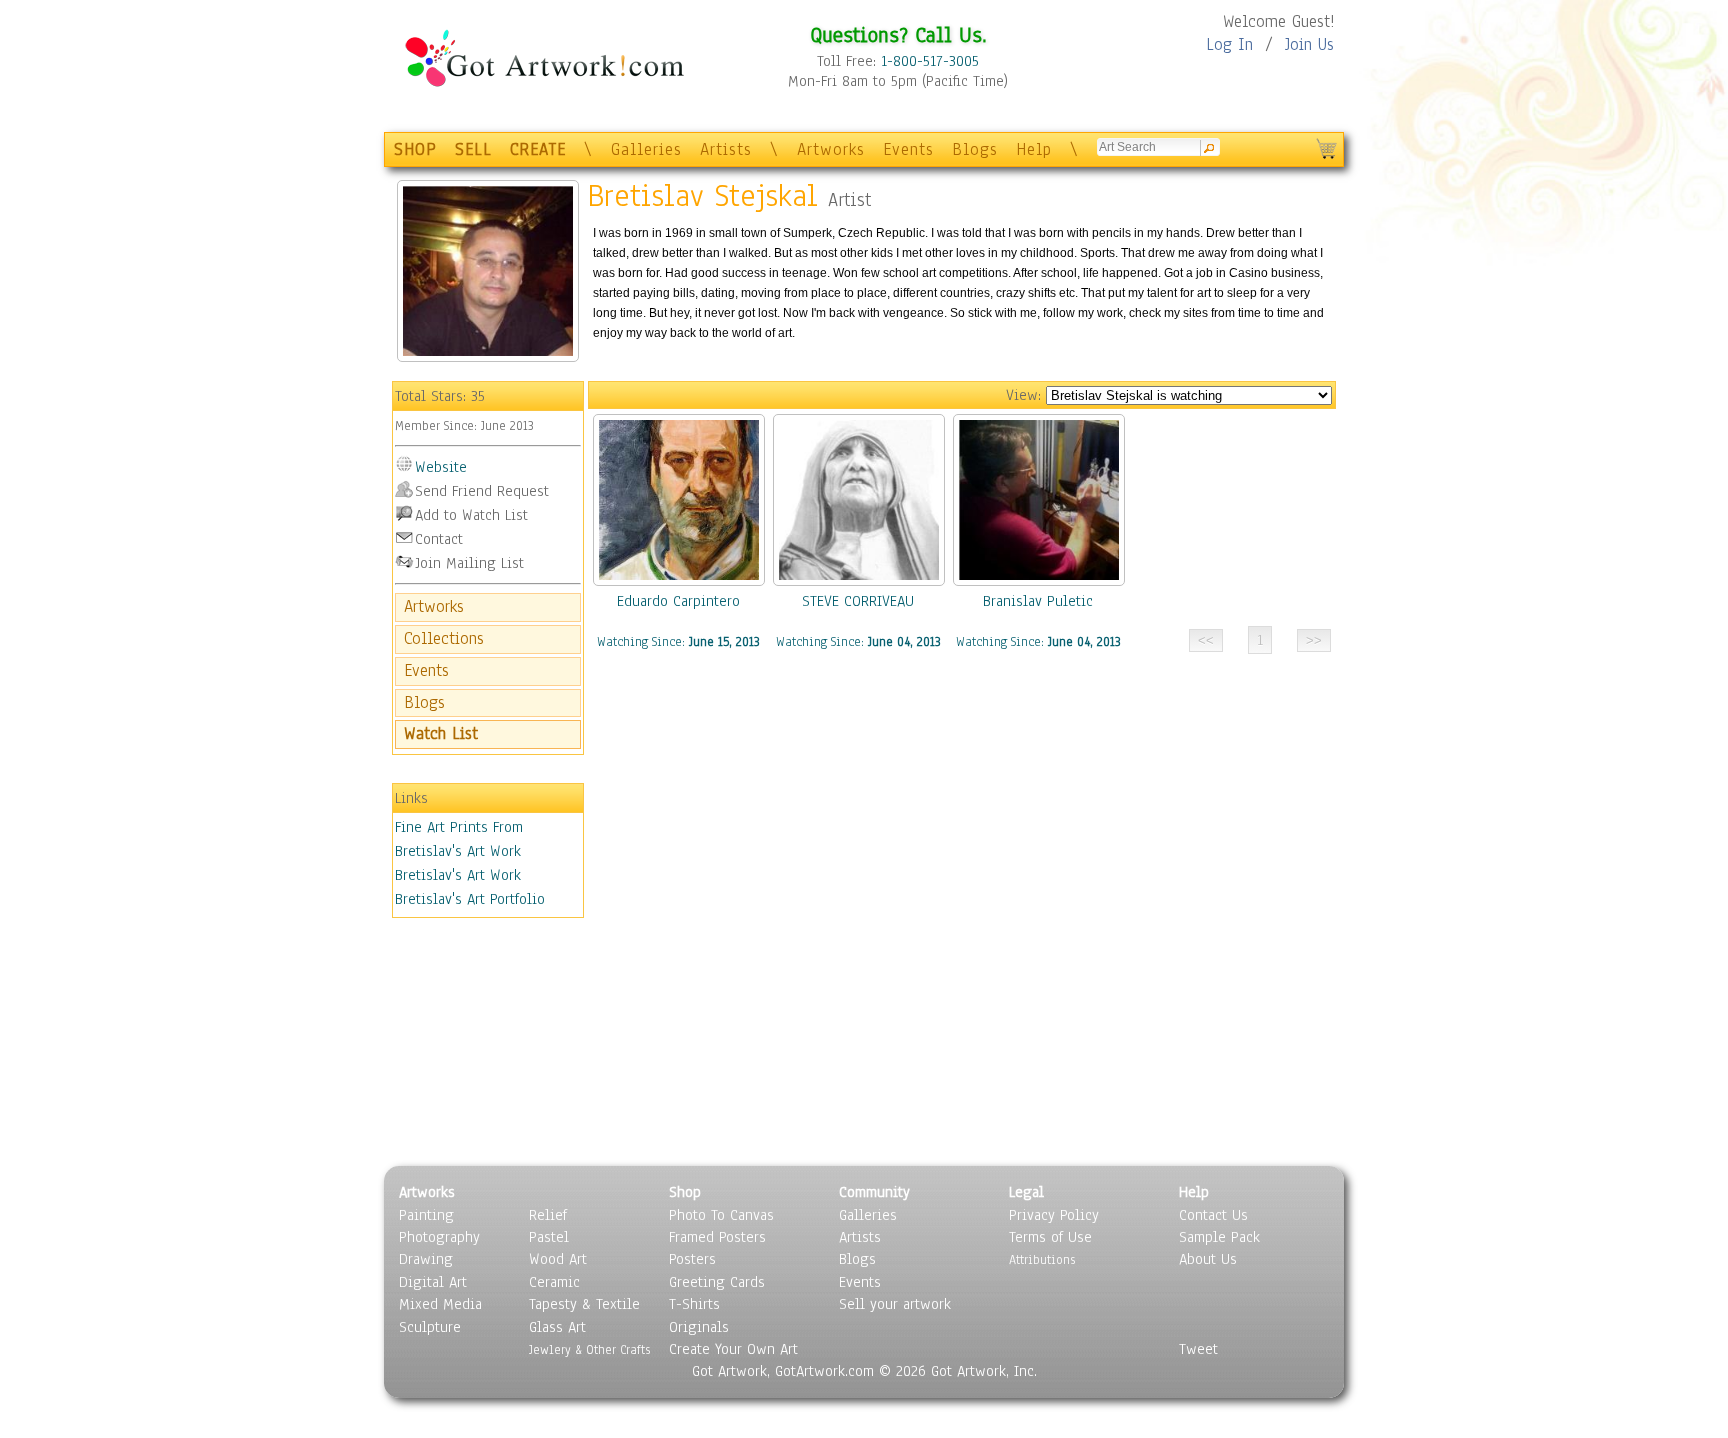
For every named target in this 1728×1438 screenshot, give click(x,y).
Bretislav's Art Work (458, 875)
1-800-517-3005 (930, 61)
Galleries (646, 149)
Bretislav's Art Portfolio (470, 899)
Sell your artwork (895, 1304)
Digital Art (433, 1282)
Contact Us (1213, 1215)
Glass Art (557, 1327)
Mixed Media (440, 1304)
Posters (692, 1259)
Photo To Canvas (721, 1215)
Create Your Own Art (733, 1349)
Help (1034, 149)
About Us (1208, 1259)
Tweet (1198, 1349)
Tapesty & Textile (584, 1304)
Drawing (426, 1259)
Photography (439, 1237)
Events (908, 149)
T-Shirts (694, 1304)
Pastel (549, 1237)
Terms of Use (1050, 1237)
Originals (699, 1327)
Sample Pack (1219, 1237)
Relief (548, 1215)
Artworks (831, 149)
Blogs (975, 149)
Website (441, 467)
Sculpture (430, 1327)
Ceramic (554, 1282)
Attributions (1042, 1259)
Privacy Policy (1054, 1215)
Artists (726, 149)
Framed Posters (717, 1237)
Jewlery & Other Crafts (589, 1349)
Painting (426, 1215)
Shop (685, 1192)
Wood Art (558, 1259)
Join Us (1309, 44)
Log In (1229, 44)
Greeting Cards (717, 1282)
